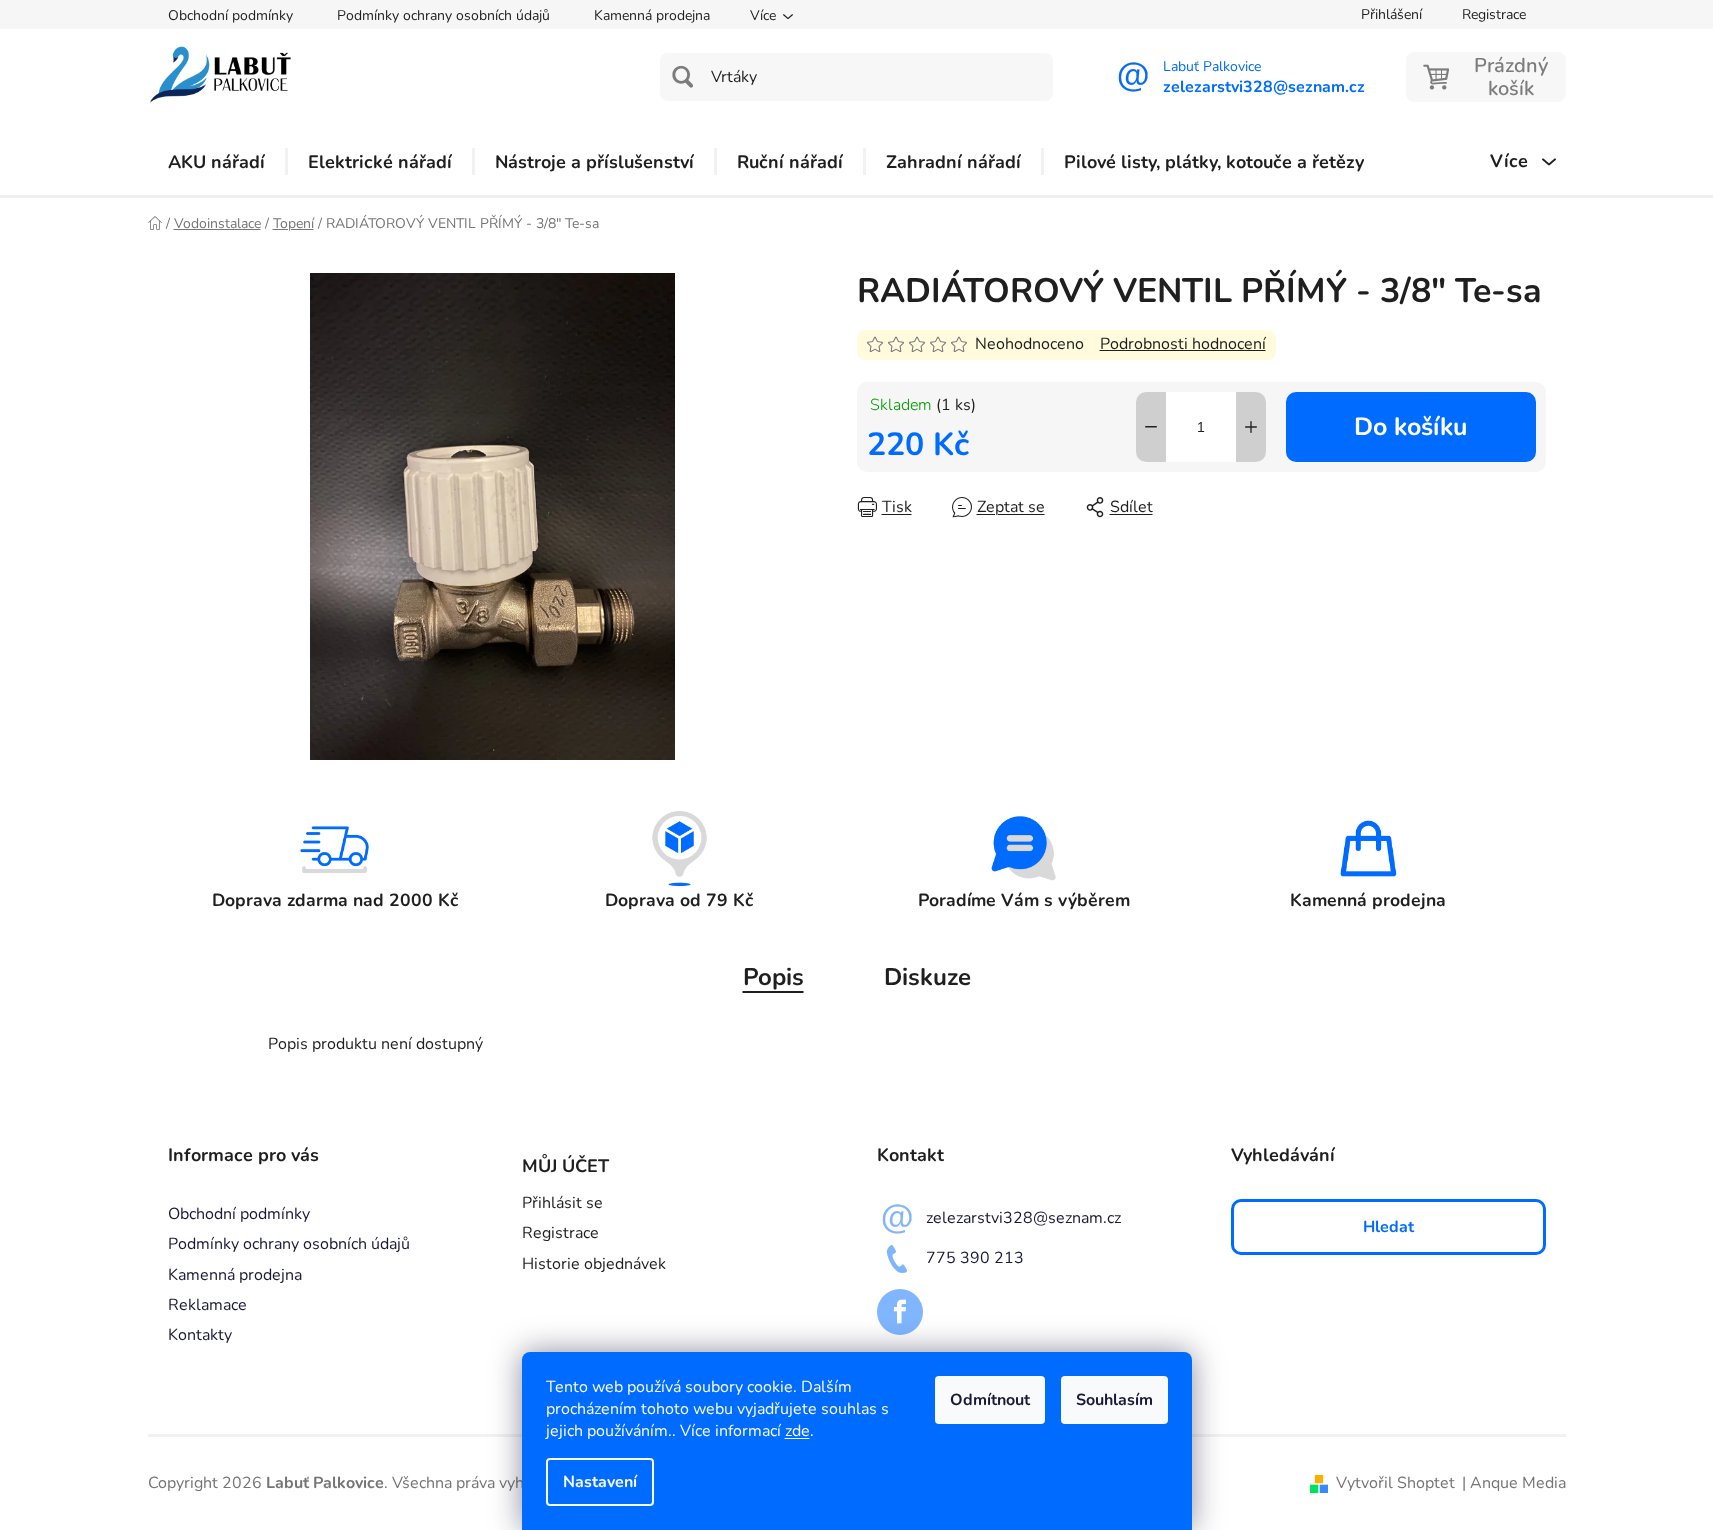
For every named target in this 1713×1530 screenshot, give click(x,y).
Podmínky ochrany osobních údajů (443, 15)
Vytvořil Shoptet (1395, 1483)
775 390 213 (975, 1258)
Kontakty (200, 1335)
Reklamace (207, 1305)
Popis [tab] (773, 977)
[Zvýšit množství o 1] (1251, 427)
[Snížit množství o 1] (1151, 427)
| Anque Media (1514, 1483)
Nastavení (600, 1482)
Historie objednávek (594, 1264)
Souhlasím (1114, 1400)
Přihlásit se (562, 1203)
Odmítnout (990, 1400)
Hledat (1388, 1227)
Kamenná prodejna (652, 15)
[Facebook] (900, 1312)
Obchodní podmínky (230, 15)
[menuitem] (216, 162)
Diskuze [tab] (927, 977)
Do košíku (1410, 427)
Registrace (1494, 14)
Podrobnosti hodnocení (1183, 344)
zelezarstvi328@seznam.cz (1023, 1218)
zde (797, 1431)
